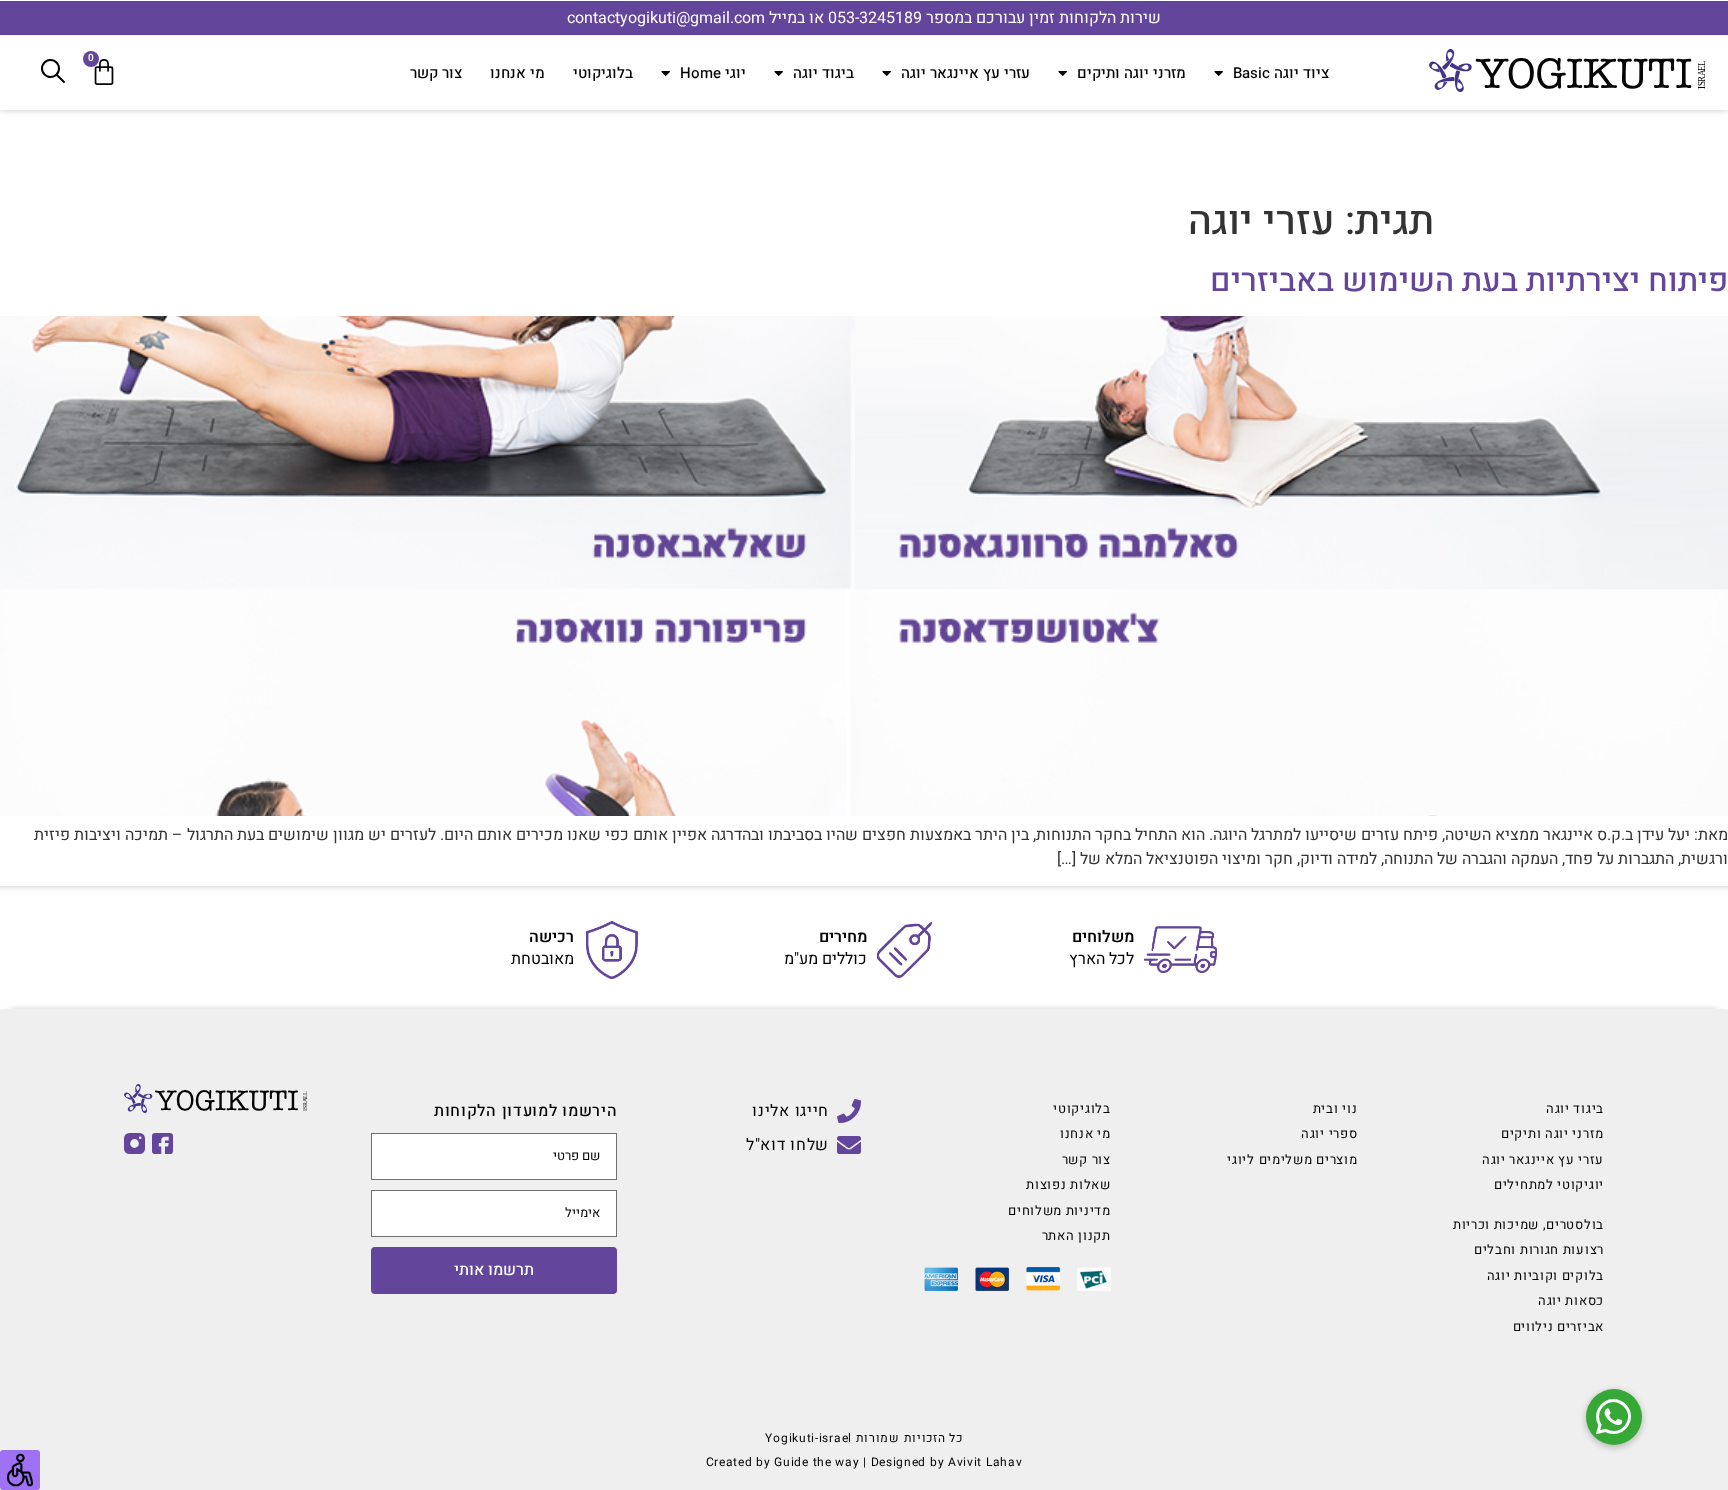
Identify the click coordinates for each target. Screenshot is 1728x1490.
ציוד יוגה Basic (1281, 73)
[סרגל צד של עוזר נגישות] (20, 1470)
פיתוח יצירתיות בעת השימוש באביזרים (1469, 280)
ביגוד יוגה (823, 73)
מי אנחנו (517, 73)
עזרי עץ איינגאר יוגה (965, 73)
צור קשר (436, 73)
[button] (1614, 1417)
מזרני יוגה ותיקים (1131, 73)
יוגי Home (713, 73)
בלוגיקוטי (603, 73)
